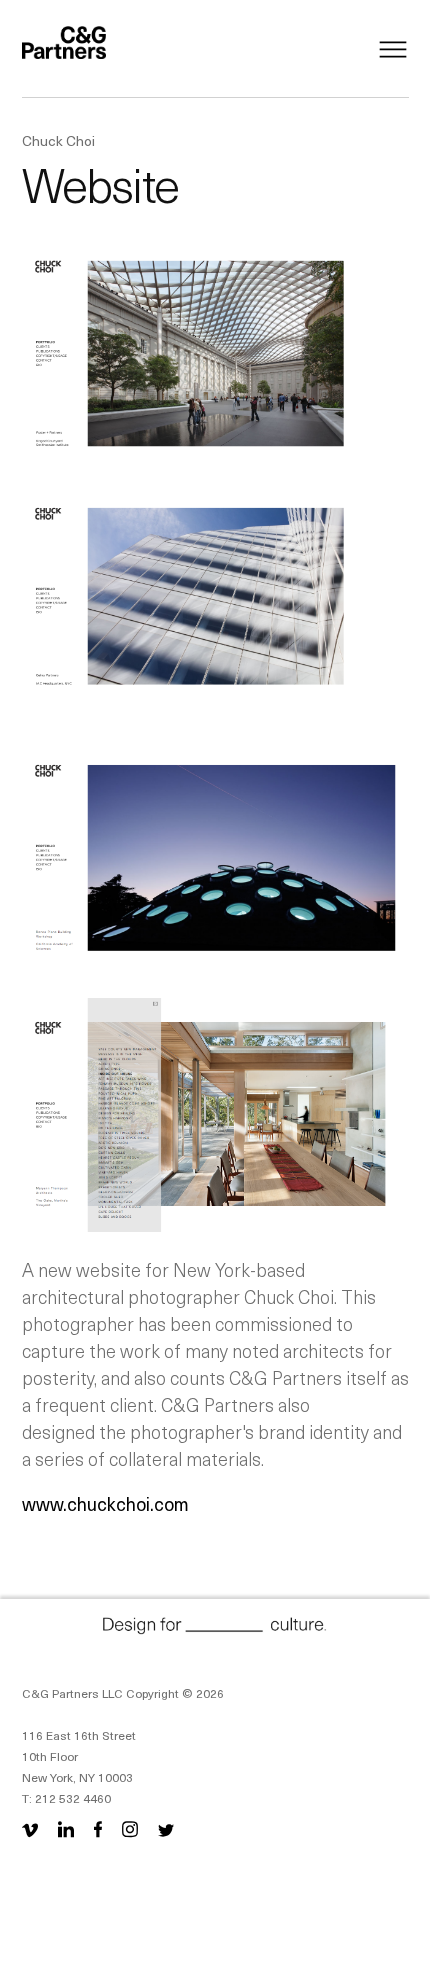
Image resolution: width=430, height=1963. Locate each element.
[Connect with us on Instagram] (130, 1828)
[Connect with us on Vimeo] (34, 1828)
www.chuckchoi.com (105, 1503)
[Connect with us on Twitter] (166, 1828)
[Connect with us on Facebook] (98, 1828)
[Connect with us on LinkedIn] (66, 1828)
